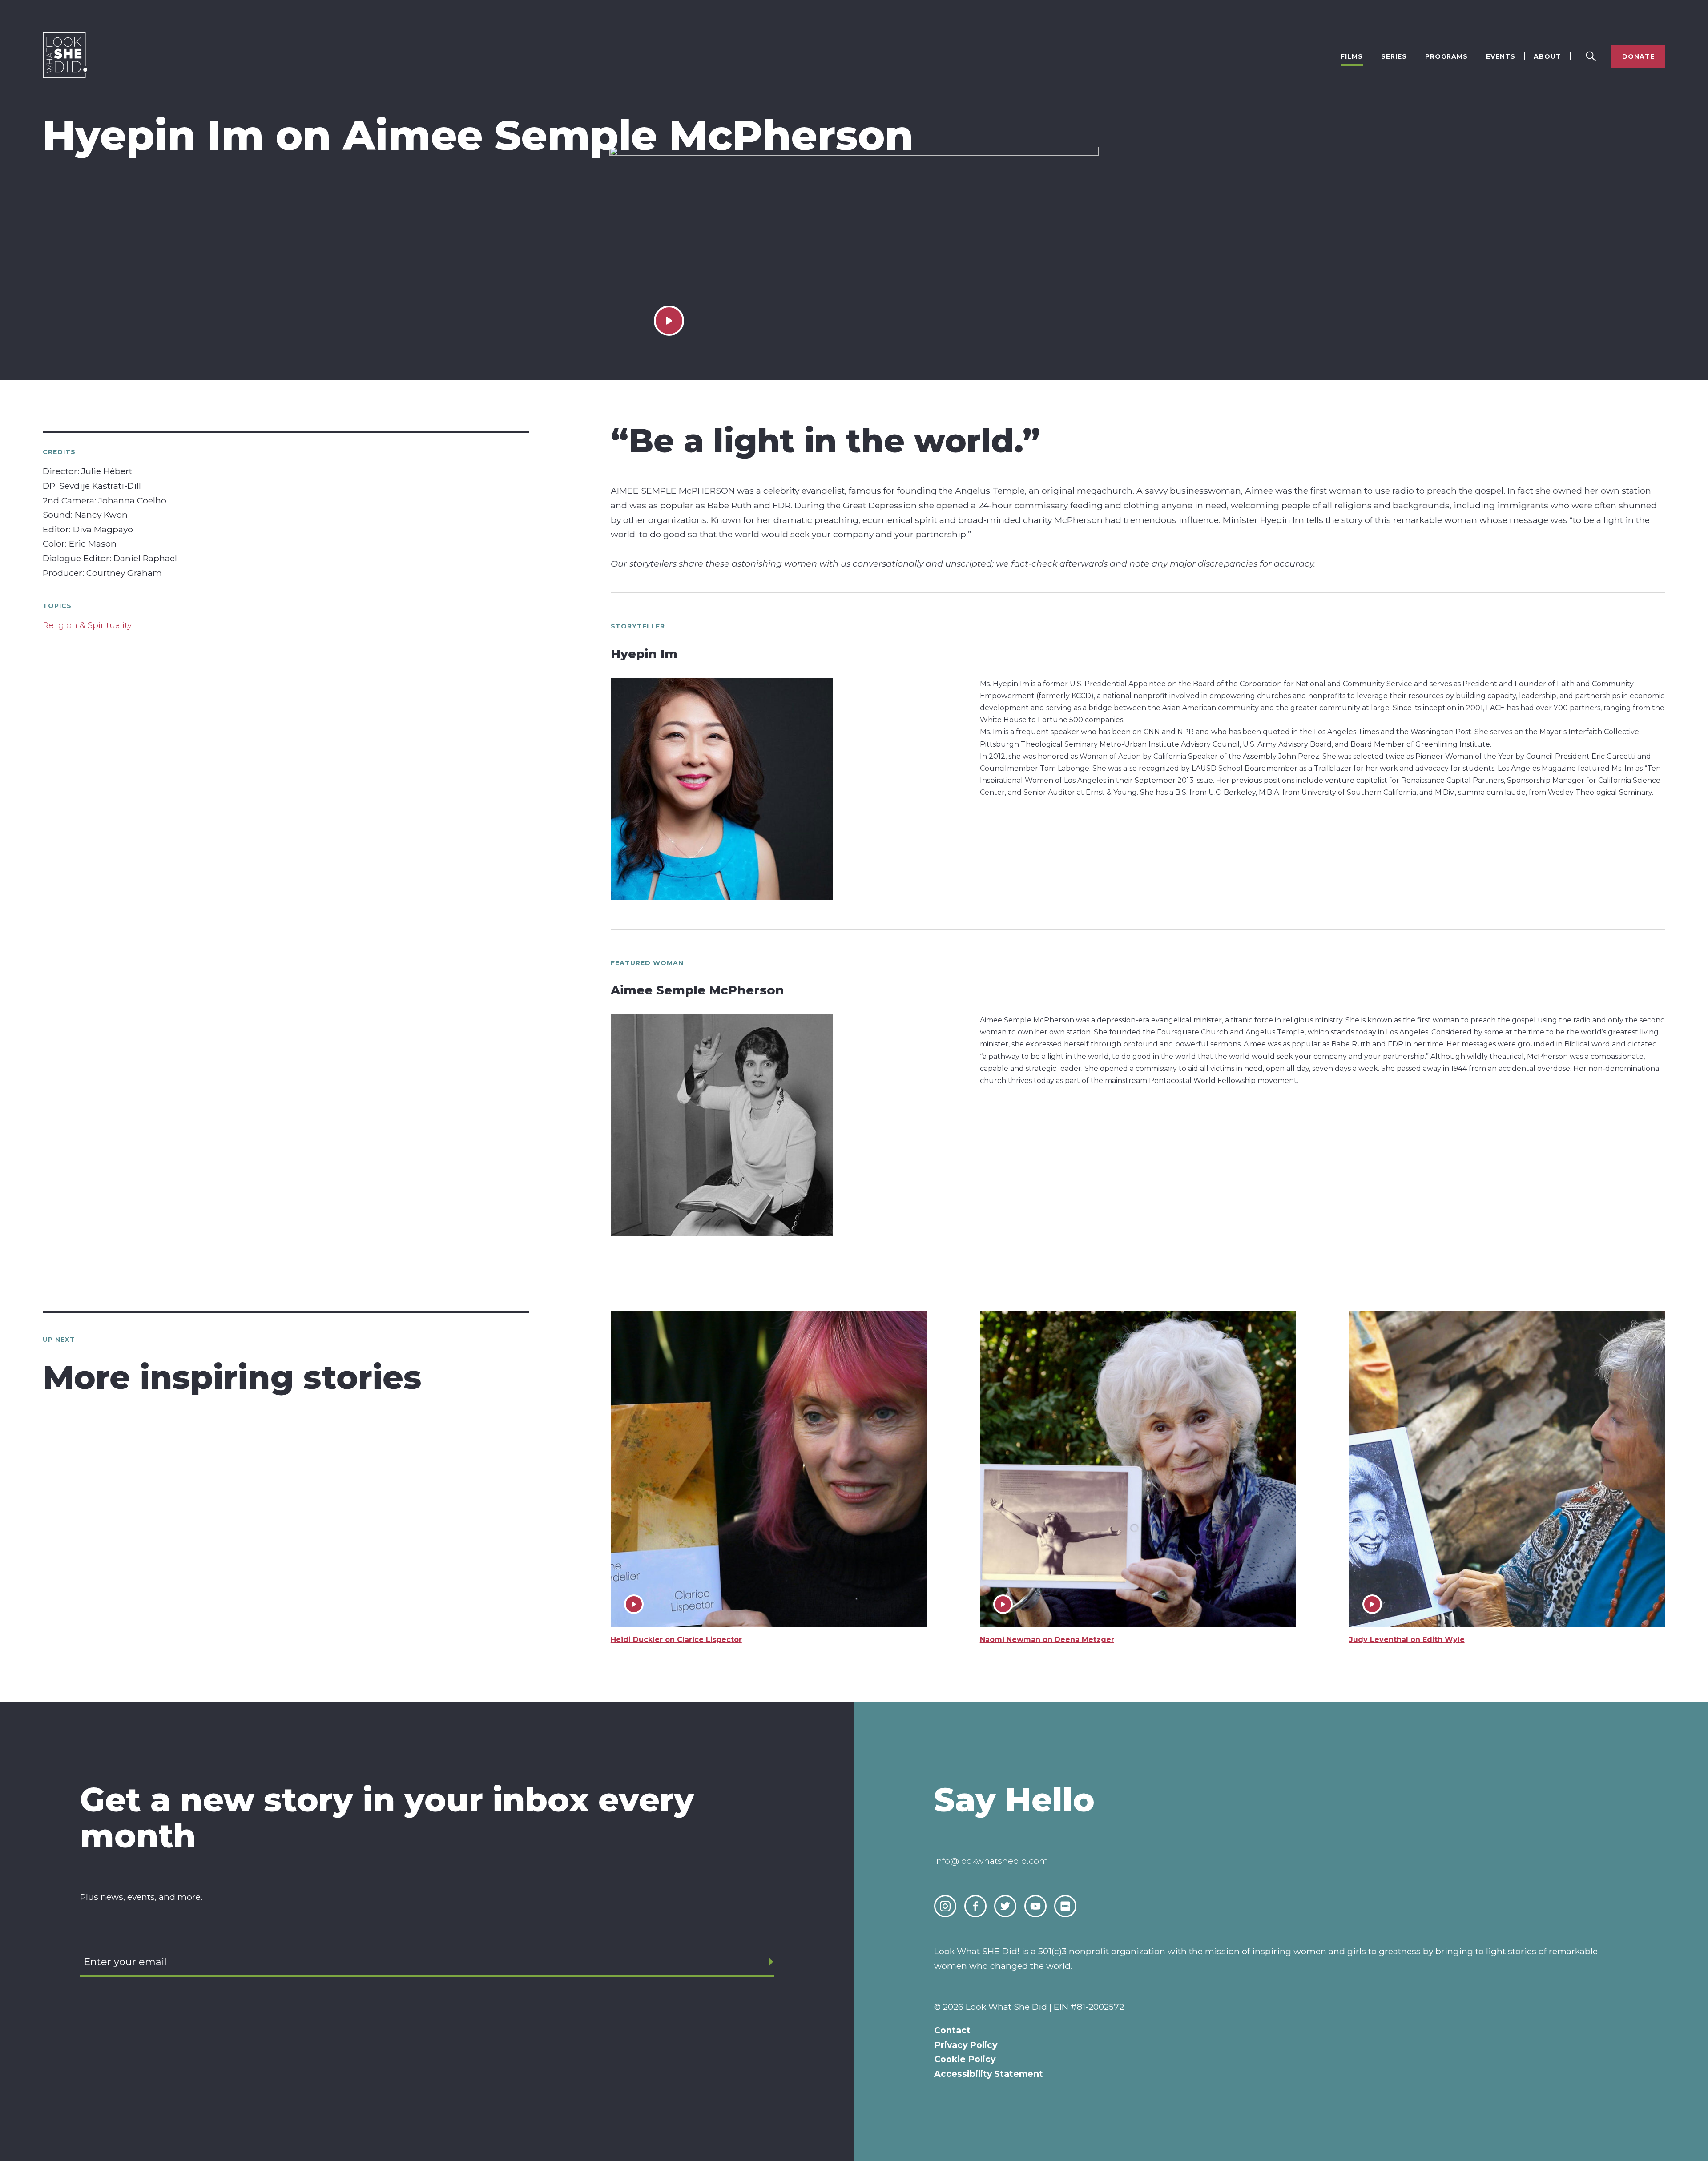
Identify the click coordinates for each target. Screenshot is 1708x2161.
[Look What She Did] (65, 76)
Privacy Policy (966, 2045)
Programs (1446, 56)
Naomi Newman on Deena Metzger (1047, 1640)
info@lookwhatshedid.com (991, 1861)
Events (1501, 56)
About (1547, 56)
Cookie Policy (965, 2059)
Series (1394, 56)
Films (1352, 56)
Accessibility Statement (989, 2074)
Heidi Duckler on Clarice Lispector (676, 1640)
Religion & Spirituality (87, 625)
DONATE (1638, 56)
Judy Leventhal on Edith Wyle (1407, 1640)
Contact (952, 2030)
